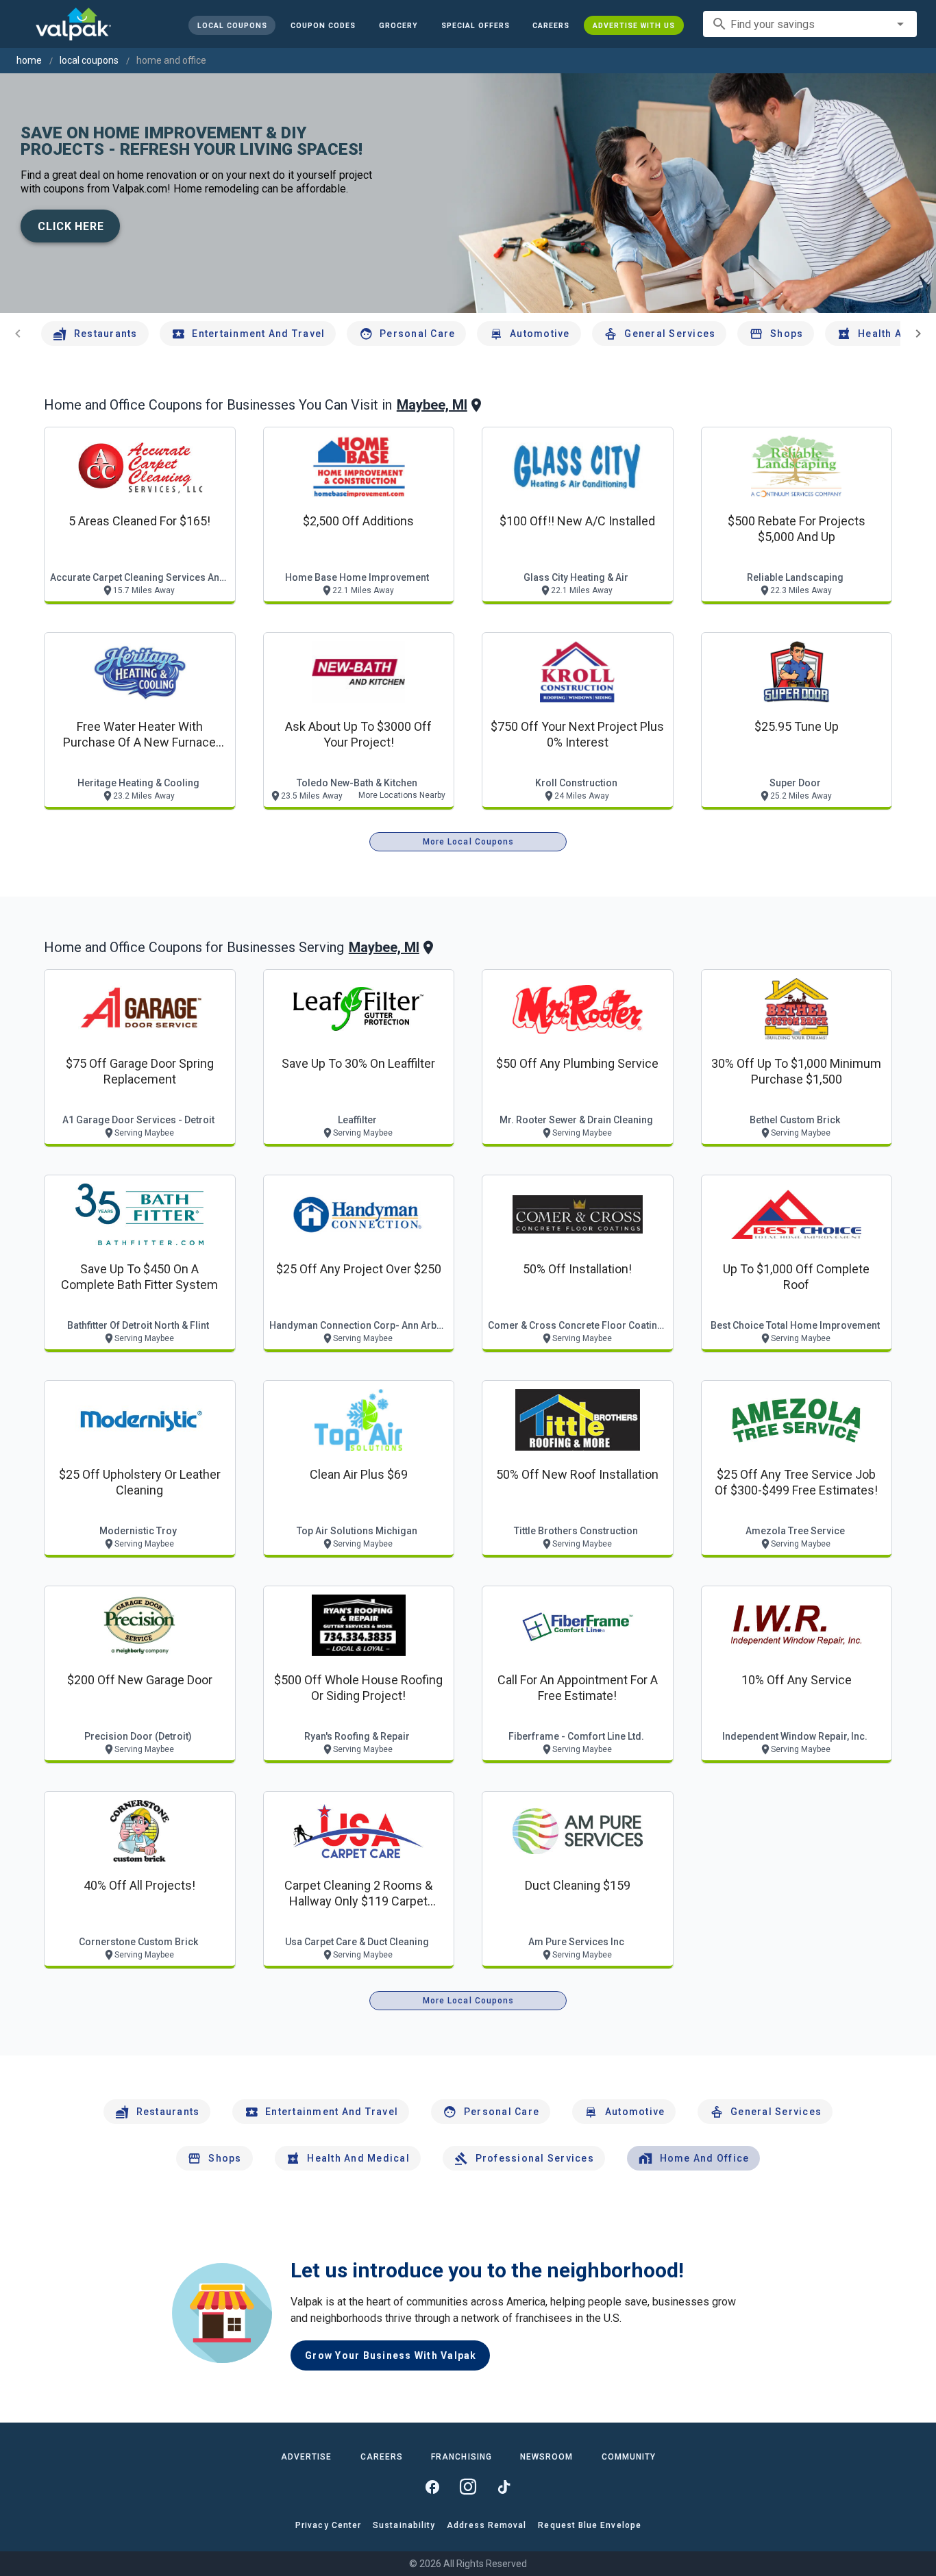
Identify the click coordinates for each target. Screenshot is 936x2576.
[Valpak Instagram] (468, 2487)
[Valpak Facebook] (432, 2487)
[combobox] (810, 24)
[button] (475, 25)
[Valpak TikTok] (504, 2487)
